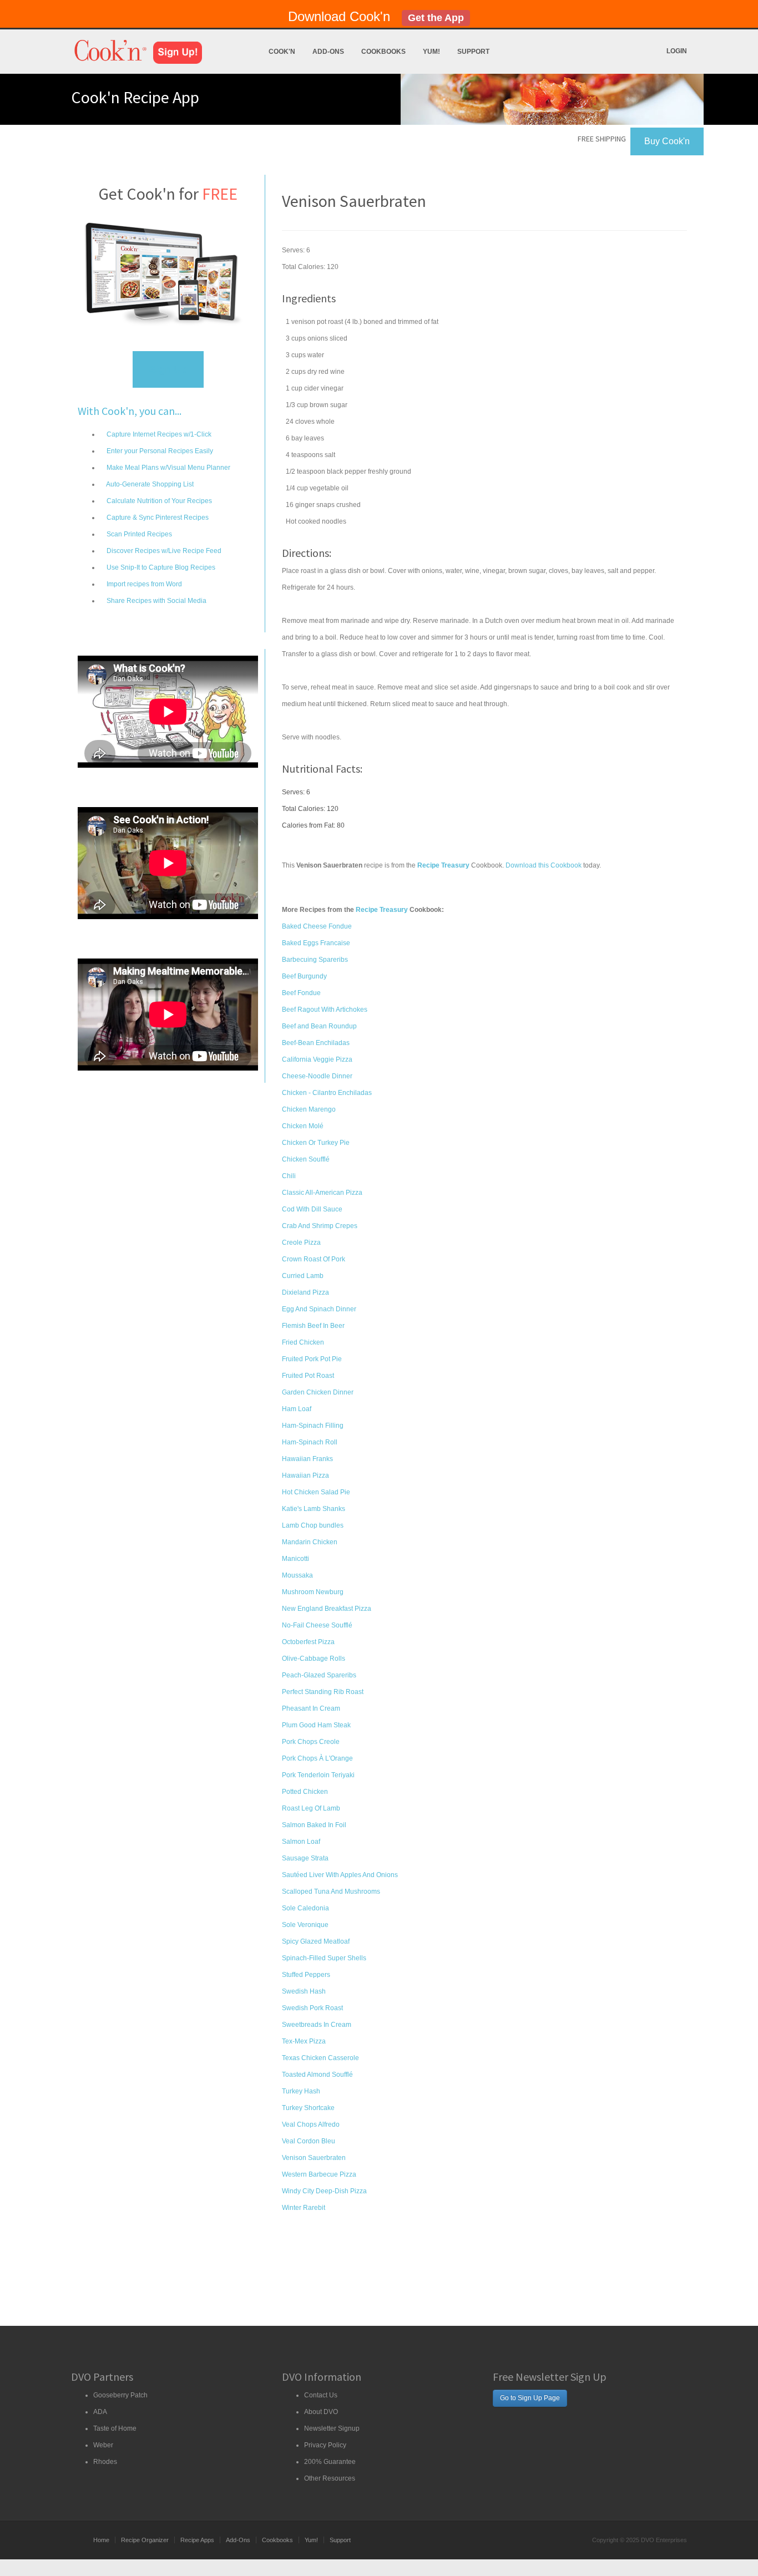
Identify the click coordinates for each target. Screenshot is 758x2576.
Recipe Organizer (145, 2540)
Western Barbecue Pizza (319, 2174)
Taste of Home (115, 2428)
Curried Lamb (303, 1276)
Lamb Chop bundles (313, 1525)
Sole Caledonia (305, 1908)
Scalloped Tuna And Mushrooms (331, 1892)
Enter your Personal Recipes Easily (159, 451)
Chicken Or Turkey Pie (316, 1143)
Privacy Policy (325, 2445)
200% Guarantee (330, 2462)
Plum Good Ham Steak (316, 1725)
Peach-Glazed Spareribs (319, 1675)
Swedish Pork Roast (312, 2008)
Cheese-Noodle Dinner (317, 1076)
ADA (100, 2412)
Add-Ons (328, 52)
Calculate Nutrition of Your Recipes (158, 501)
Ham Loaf (297, 1409)
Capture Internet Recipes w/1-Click (158, 434)
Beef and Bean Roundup (319, 1026)
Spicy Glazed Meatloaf (316, 1941)
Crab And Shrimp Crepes (320, 1226)
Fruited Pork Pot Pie (312, 1359)
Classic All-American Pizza (322, 1193)
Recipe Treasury (382, 910)
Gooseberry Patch (120, 2395)
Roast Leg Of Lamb (311, 1808)
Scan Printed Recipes (138, 534)
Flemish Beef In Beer (313, 1326)
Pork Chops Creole (311, 1742)
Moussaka (297, 1575)
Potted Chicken (305, 1792)
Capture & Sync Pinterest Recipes (157, 518)
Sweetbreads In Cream (317, 2025)
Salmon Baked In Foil (314, 1825)
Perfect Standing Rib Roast (323, 1692)
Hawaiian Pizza (305, 1475)
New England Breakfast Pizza (327, 1609)
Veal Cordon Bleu (309, 2141)
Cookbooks (383, 52)
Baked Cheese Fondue (317, 926)
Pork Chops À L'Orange (317, 1758)
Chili (289, 1176)
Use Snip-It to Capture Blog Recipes (160, 567)
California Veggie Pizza (317, 1059)
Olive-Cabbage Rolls (314, 1659)
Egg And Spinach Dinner (319, 1309)
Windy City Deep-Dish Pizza (324, 2191)
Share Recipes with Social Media (156, 601)
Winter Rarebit (304, 2208)
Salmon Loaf (301, 1842)
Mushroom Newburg (313, 1592)
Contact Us (321, 2395)
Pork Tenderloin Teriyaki (318, 1775)
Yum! (431, 52)
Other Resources (330, 2478)
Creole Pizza (301, 1243)
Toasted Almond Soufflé (317, 2075)
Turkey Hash (301, 2091)
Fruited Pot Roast (308, 1376)
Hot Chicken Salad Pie (316, 1492)
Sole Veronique (305, 1925)
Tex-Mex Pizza (304, 2041)
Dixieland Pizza (305, 1292)
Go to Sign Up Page (530, 2398)
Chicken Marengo (309, 1109)
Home (101, 2540)
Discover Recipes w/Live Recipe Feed (163, 551)
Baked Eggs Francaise (316, 943)
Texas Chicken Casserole (320, 2058)
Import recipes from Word (143, 584)
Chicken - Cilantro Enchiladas (327, 1093)
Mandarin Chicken (310, 1542)
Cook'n (282, 52)
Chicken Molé (303, 1126)
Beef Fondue (301, 993)
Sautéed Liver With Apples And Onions (340, 1875)
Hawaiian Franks (307, 1459)
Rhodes (105, 2462)
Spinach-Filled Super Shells (324, 1958)
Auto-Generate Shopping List (149, 484)
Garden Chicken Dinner (318, 1392)
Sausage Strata (305, 1858)
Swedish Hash (304, 1991)
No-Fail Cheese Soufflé (317, 1625)
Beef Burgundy (304, 976)
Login (677, 51)
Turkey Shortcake (308, 2108)
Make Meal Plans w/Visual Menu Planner (168, 468)
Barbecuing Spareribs (315, 960)
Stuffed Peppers (306, 1975)
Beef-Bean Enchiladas (316, 1043)
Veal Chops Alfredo (311, 2124)
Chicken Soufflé (306, 1159)
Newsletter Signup (332, 2428)
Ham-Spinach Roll (310, 1442)
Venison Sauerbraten (314, 2158)
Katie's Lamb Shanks (314, 1509)
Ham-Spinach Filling (313, 1426)
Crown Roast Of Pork (314, 1259)
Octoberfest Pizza (308, 1642)
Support (473, 52)
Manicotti (295, 1559)
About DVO (321, 2412)
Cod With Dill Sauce (312, 1209)
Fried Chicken (303, 1342)
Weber (103, 2445)
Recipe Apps (197, 2540)
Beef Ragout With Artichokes (325, 1010)
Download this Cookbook (544, 865)
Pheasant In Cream (311, 1708)
